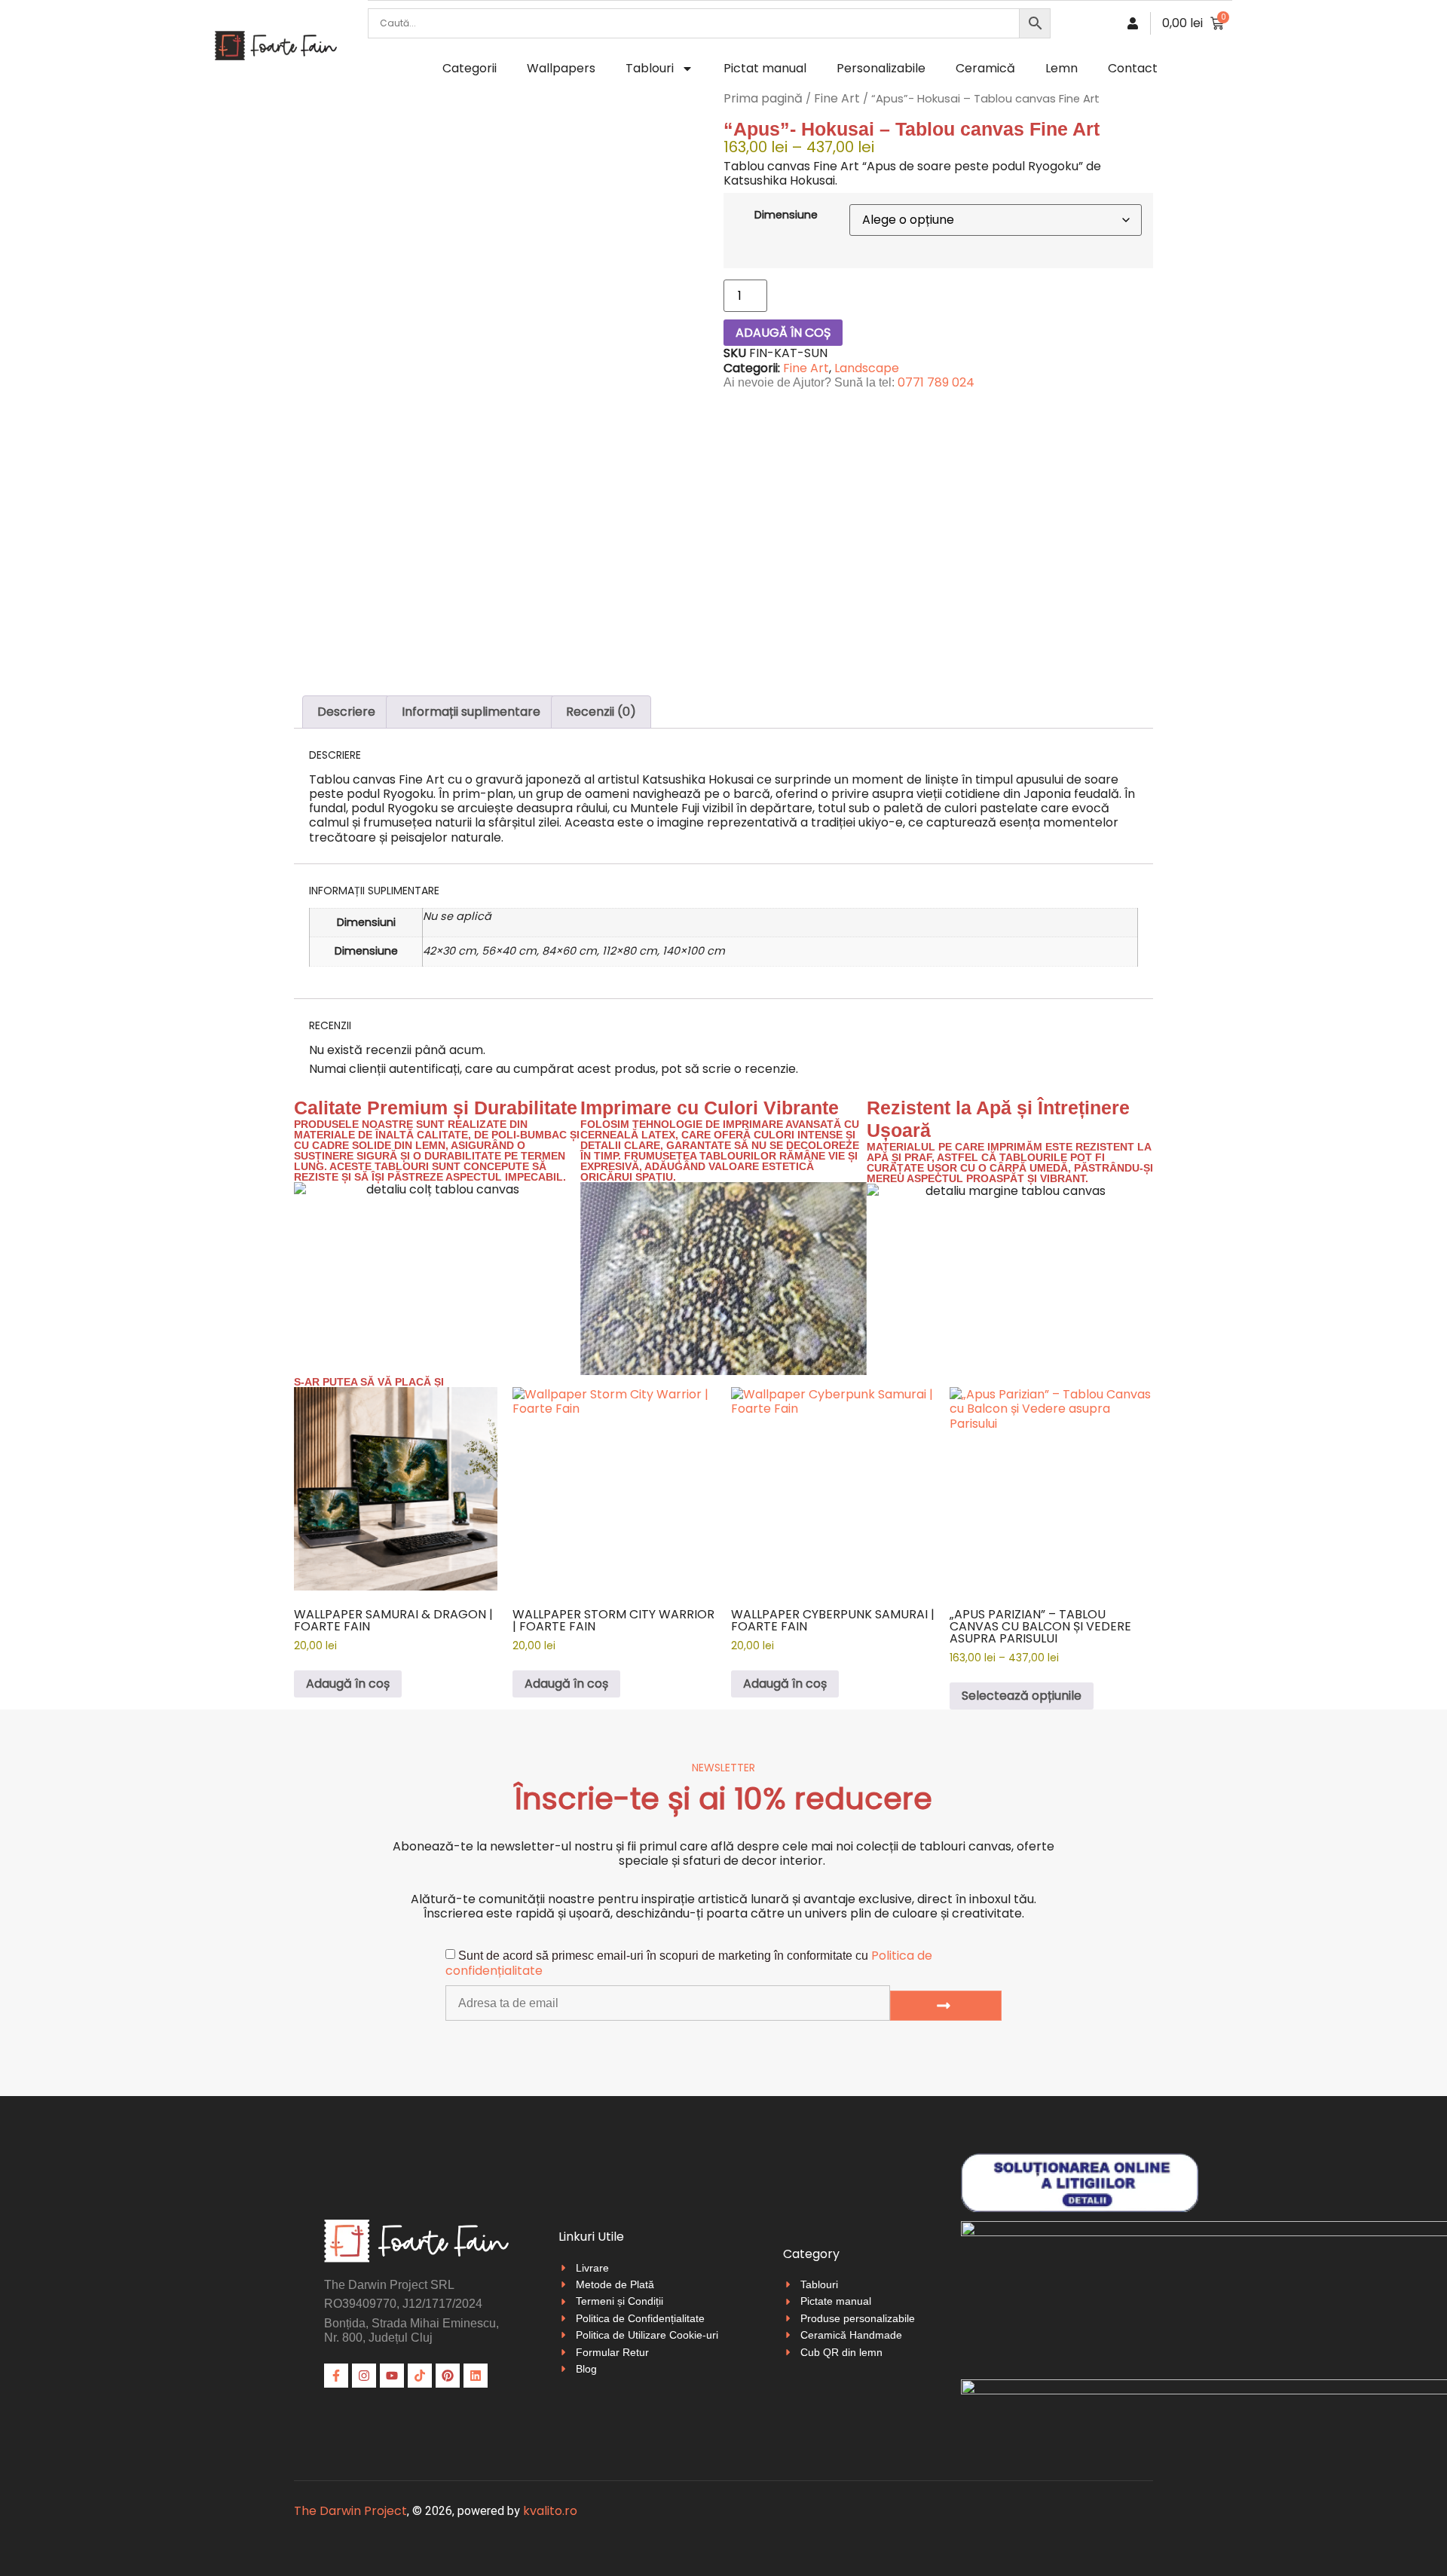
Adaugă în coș (783, 333)
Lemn (1062, 68)
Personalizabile (881, 68)
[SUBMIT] (946, 2006)
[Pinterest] (448, 2376)
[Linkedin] (476, 2376)
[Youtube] (392, 2376)
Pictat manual (765, 68)
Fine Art (837, 98)
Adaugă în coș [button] (348, 1684)
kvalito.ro (550, 2511)
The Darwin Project (350, 2511)
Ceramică (985, 68)
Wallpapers (561, 68)
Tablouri (650, 68)
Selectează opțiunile (1022, 1696)
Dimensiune (786, 215)
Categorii (470, 68)
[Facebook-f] (336, 2376)
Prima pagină (763, 98)
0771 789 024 (936, 382)
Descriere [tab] (346, 712)
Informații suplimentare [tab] (471, 712)
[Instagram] (364, 2376)
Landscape (867, 368)
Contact (1133, 68)
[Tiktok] (420, 2376)
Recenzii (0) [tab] (601, 712)
